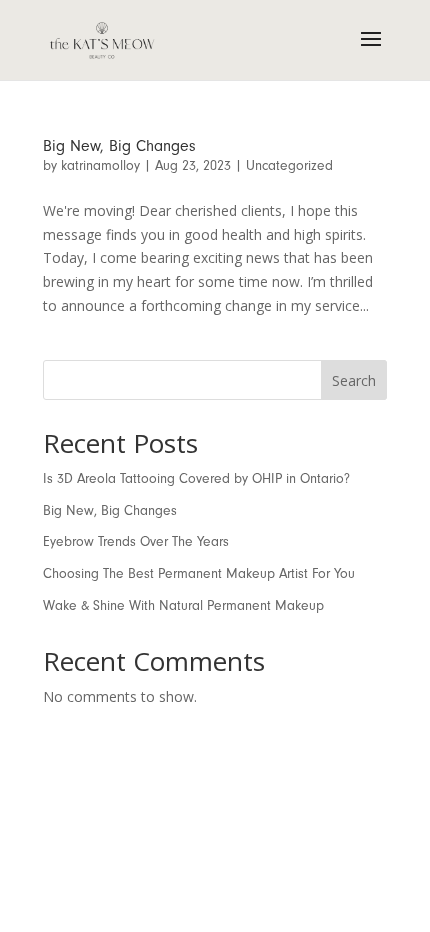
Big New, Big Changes (119, 146)
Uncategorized (289, 165)
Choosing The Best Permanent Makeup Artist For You (199, 573)
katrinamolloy (100, 165)
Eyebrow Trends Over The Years (136, 541)
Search (354, 380)
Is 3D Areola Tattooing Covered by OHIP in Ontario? (196, 478)
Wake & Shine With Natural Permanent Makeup (183, 605)
